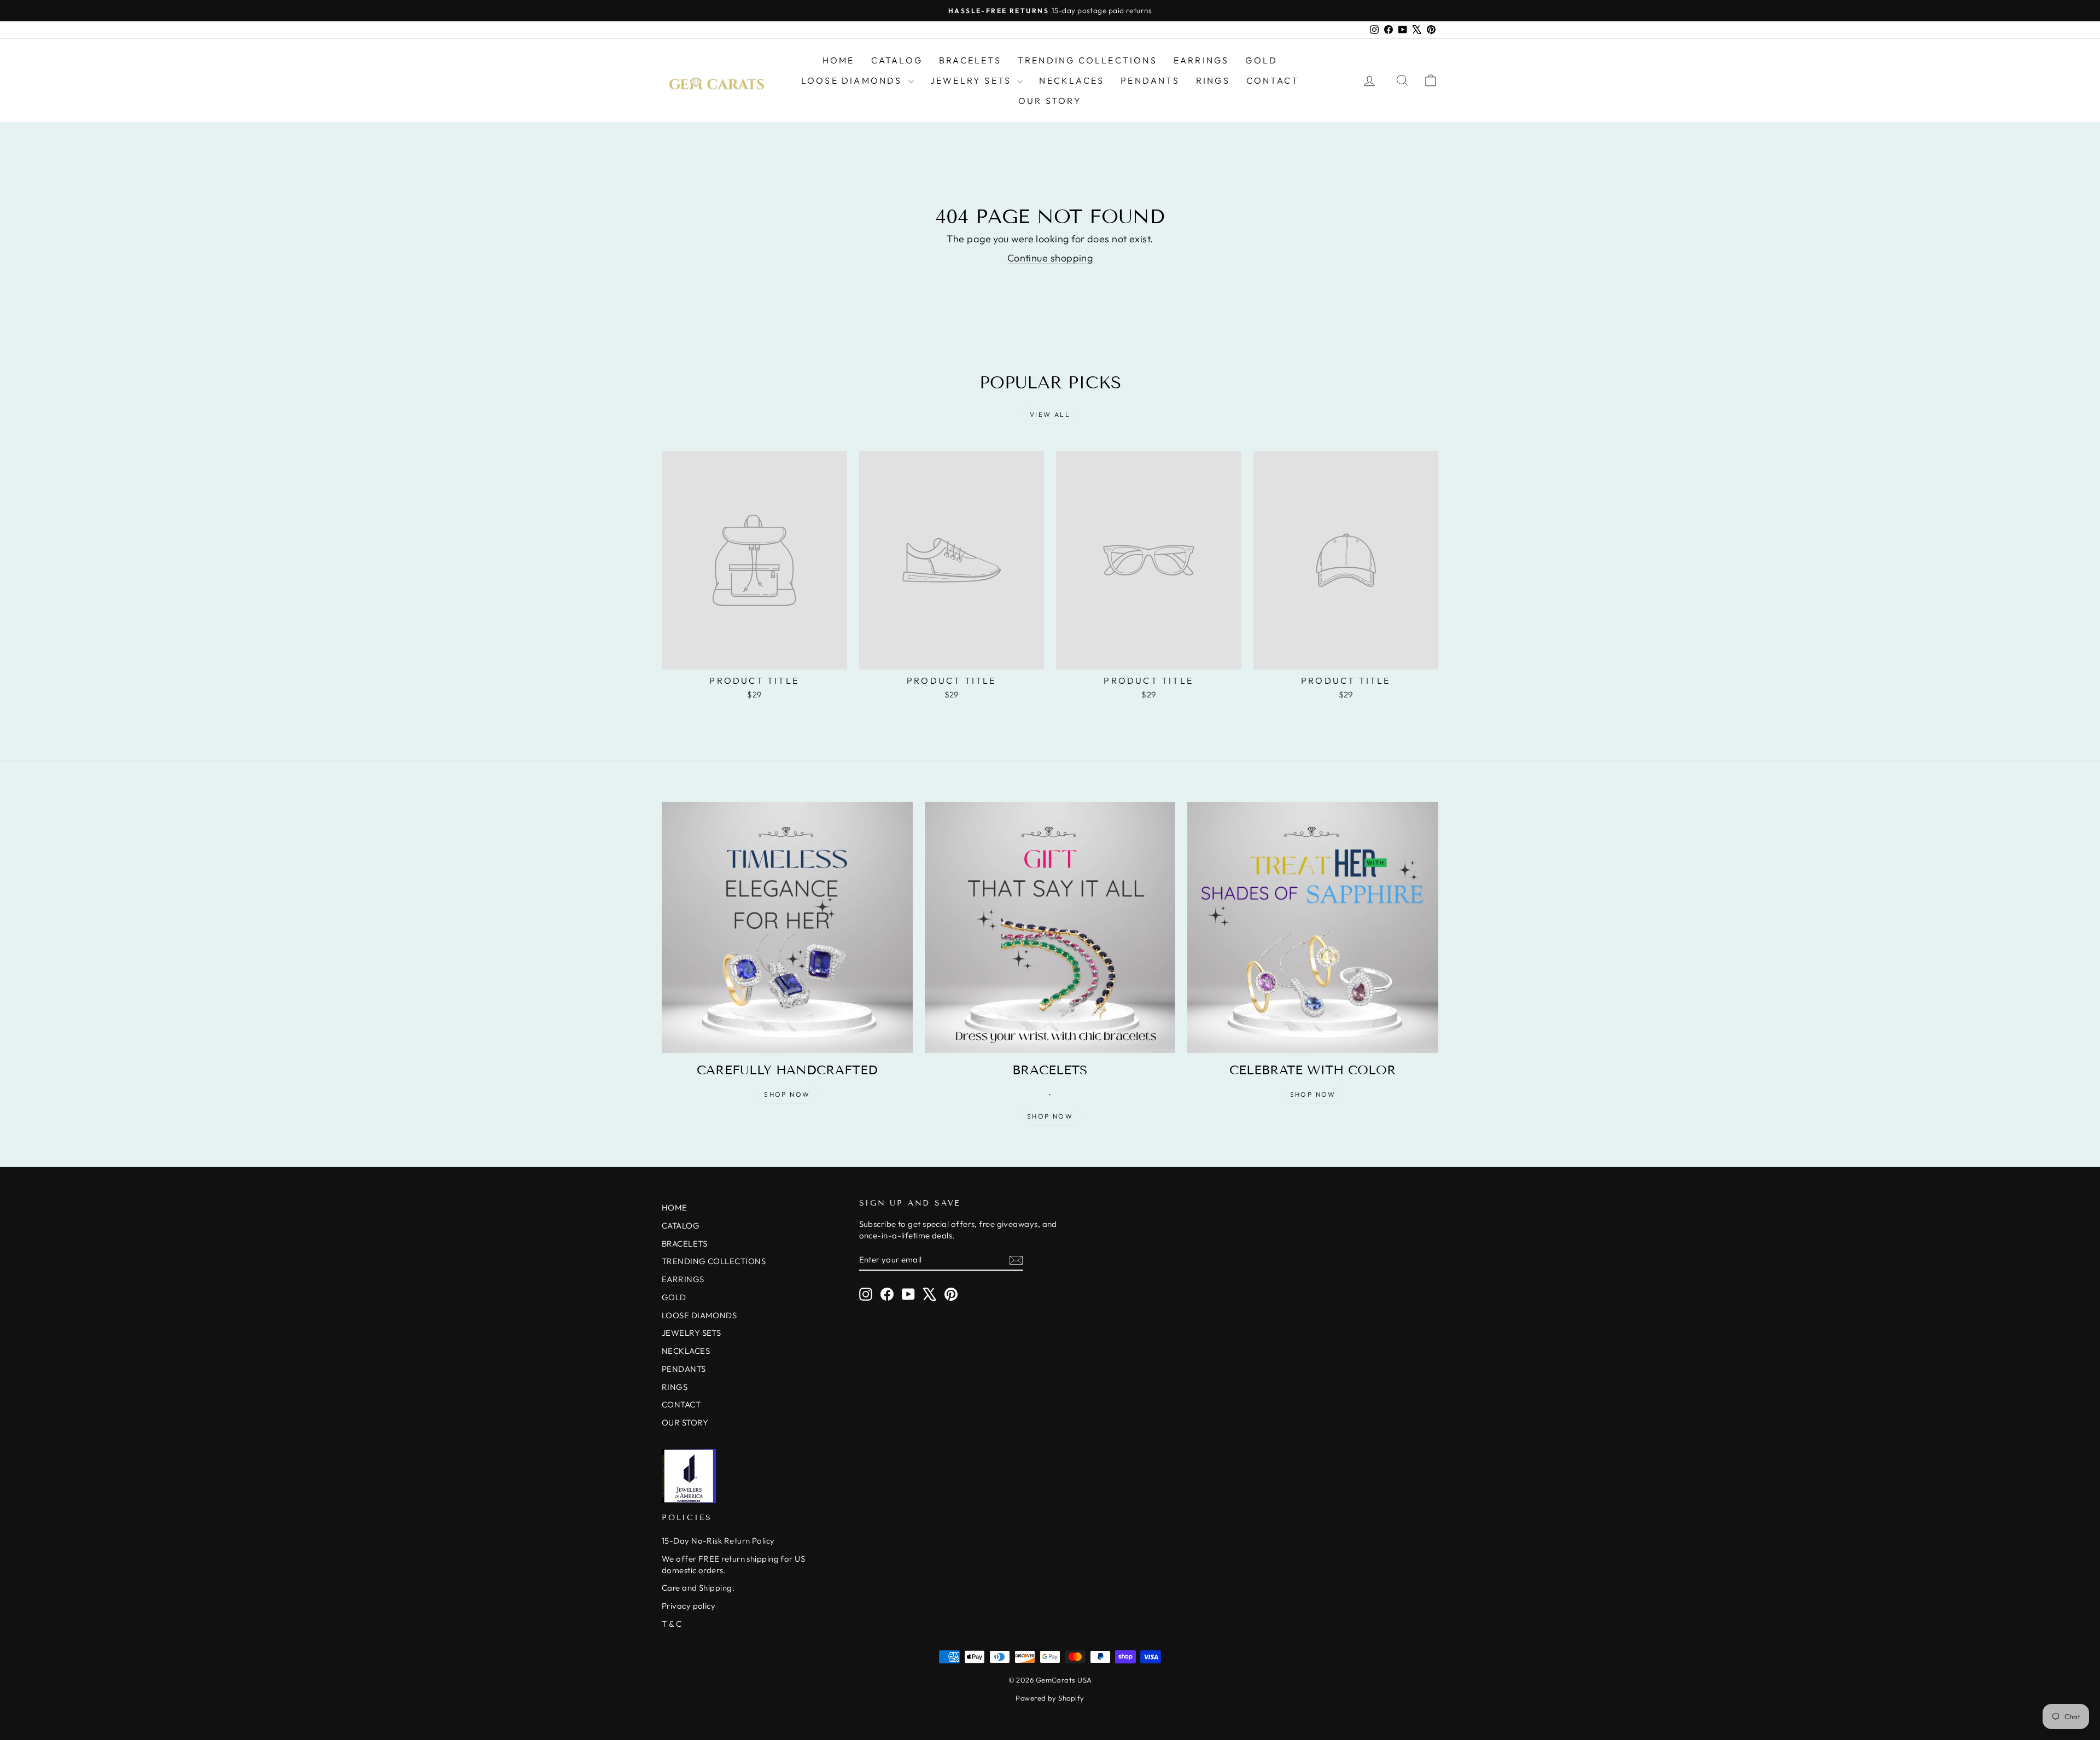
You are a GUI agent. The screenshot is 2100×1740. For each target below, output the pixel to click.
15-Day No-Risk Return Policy (718, 1541)
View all (1050, 414)
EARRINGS (1201, 60)
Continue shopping (1050, 258)
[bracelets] (1050, 927)
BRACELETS (970, 60)
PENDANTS (1150, 80)
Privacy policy (689, 1606)
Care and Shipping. (698, 1588)
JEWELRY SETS (973, 80)
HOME (839, 60)
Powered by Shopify (1050, 1698)
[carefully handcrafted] (787, 927)
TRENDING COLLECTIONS (1087, 60)
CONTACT (1273, 80)
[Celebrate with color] (1313, 927)
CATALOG (897, 60)
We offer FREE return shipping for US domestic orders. (733, 1564)
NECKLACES (1072, 80)
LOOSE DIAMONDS (853, 80)
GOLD (1261, 60)
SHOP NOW (787, 1094)
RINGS (1213, 80)
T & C (672, 1624)
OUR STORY (1050, 101)
